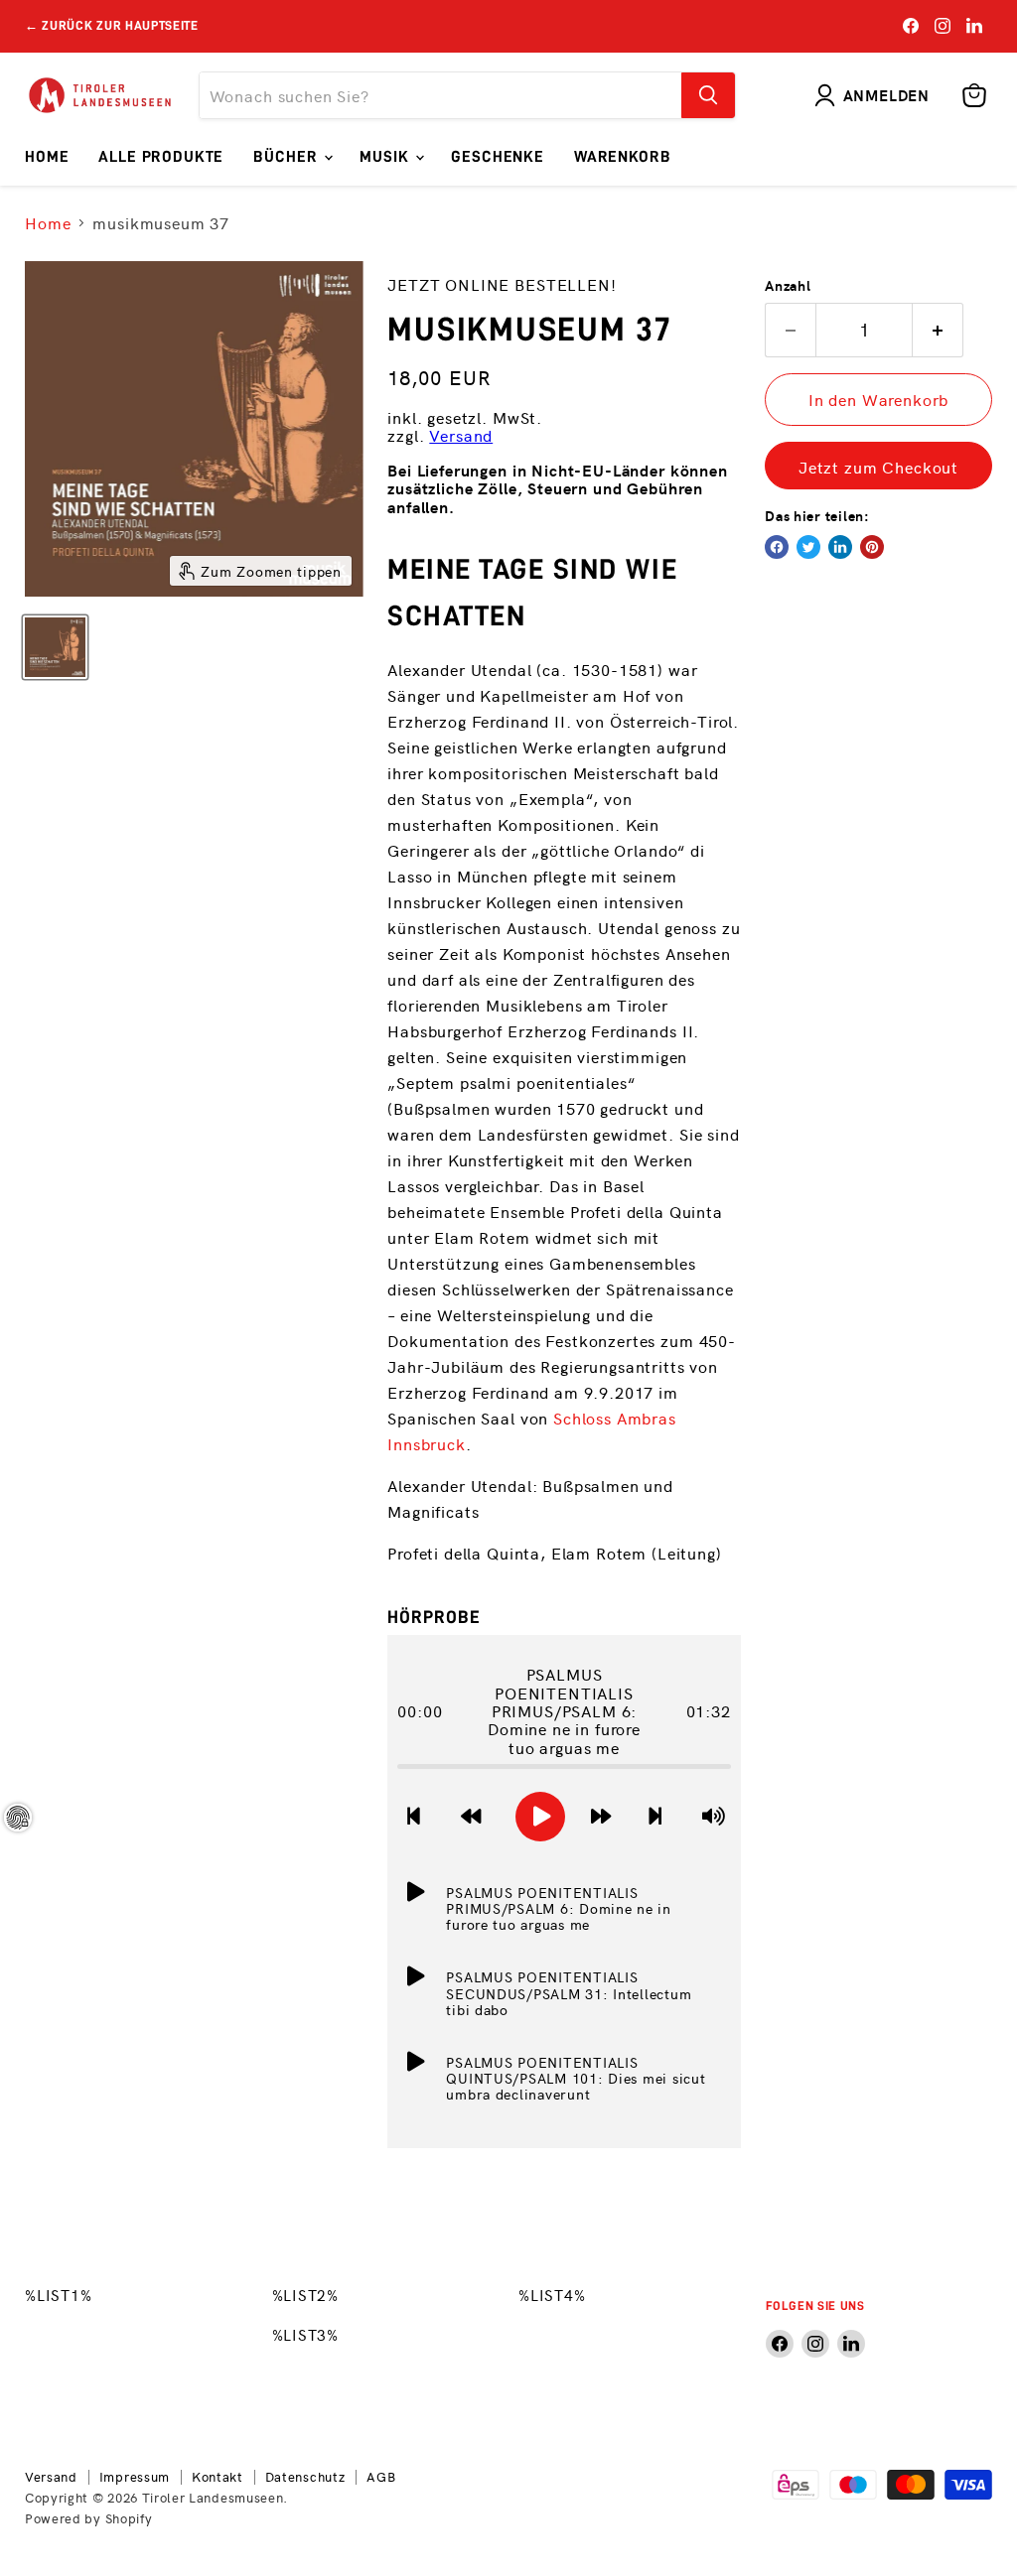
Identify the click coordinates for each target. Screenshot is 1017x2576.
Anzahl (788, 285)
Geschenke (498, 157)
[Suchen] (708, 95)
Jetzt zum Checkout (878, 467)
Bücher (288, 157)
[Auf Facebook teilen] (777, 547)
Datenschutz (305, 2476)
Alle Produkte (161, 157)
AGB (381, 2476)
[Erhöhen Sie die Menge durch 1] (938, 330)
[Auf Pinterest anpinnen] (872, 547)
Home (47, 157)
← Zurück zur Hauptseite (112, 25)
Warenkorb (623, 157)
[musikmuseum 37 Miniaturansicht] (55, 647)
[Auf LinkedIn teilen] (840, 547)
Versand (461, 435)
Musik (386, 157)
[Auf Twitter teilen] (808, 547)
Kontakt (218, 2476)
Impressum (135, 2476)
